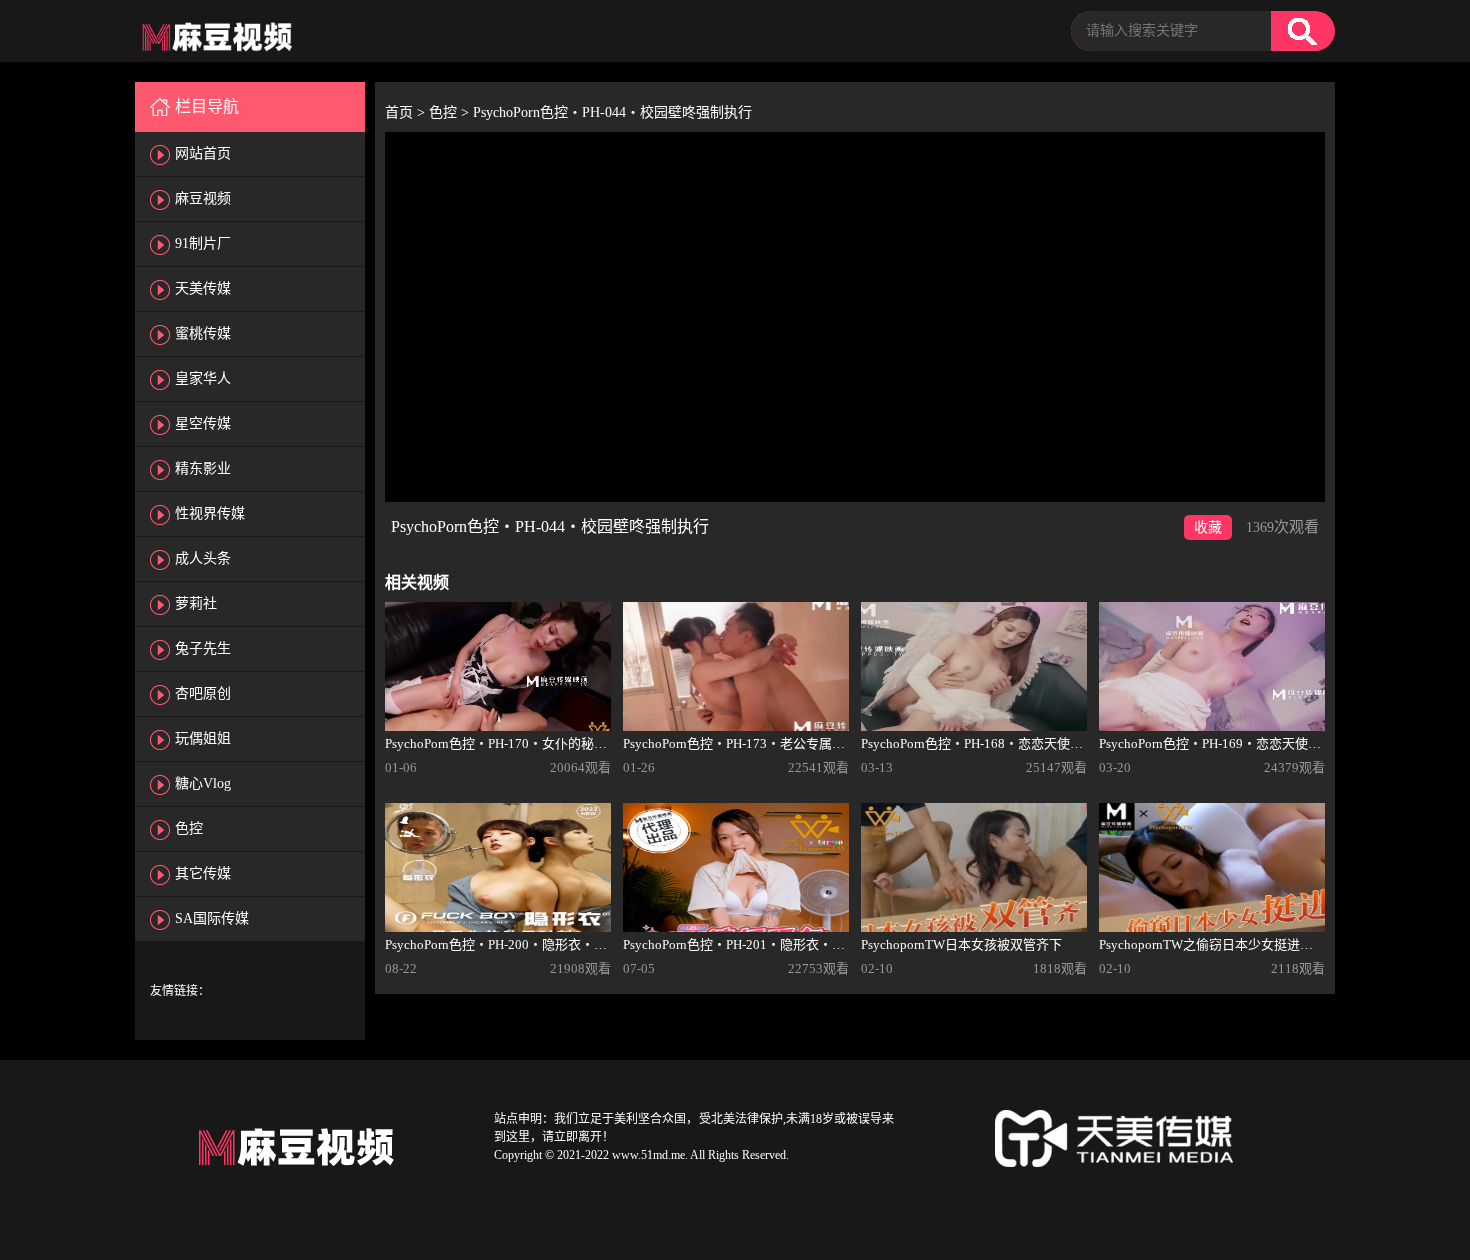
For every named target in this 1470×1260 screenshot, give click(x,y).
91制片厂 (203, 243)
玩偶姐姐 (203, 738)
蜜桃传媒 (203, 333)
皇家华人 (203, 378)
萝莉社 (196, 603)
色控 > (451, 112)
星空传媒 (203, 423)
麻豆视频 (203, 198)
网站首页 (203, 153)
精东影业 (203, 468)
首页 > (407, 112)
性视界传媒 (210, 513)
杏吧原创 (203, 693)
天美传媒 (203, 288)
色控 (189, 828)
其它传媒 (203, 873)
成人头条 (203, 558)
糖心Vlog (203, 783)
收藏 (1208, 527)
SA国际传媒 (212, 918)
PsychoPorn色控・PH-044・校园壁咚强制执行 (612, 112)
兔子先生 (203, 648)
